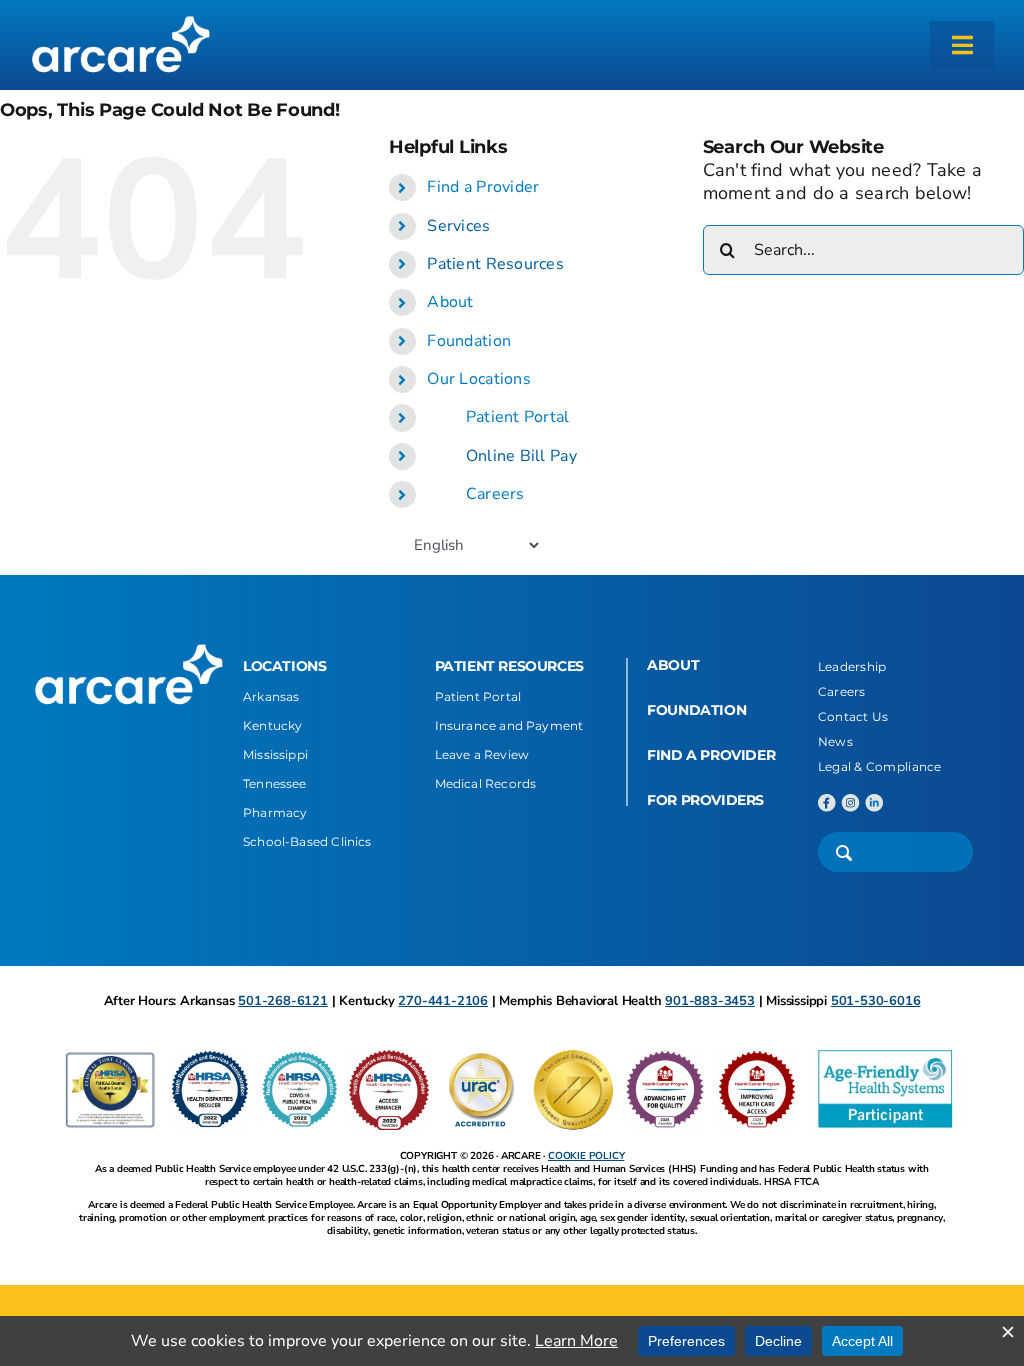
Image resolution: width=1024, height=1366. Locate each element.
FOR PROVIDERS (705, 800)
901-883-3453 (710, 1001)
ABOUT (673, 665)
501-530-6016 (876, 1001)
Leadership (852, 666)
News (835, 741)
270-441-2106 (443, 1001)
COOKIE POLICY (586, 1156)
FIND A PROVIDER (711, 755)
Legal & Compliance (880, 766)
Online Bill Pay (521, 456)
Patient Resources (495, 264)
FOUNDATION (696, 710)
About (450, 302)
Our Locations (479, 379)
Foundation (469, 341)
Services (458, 226)
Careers (495, 494)
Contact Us (853, 716)
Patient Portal (518, 417)
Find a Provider (483, 187)
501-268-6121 (283, 1001)
